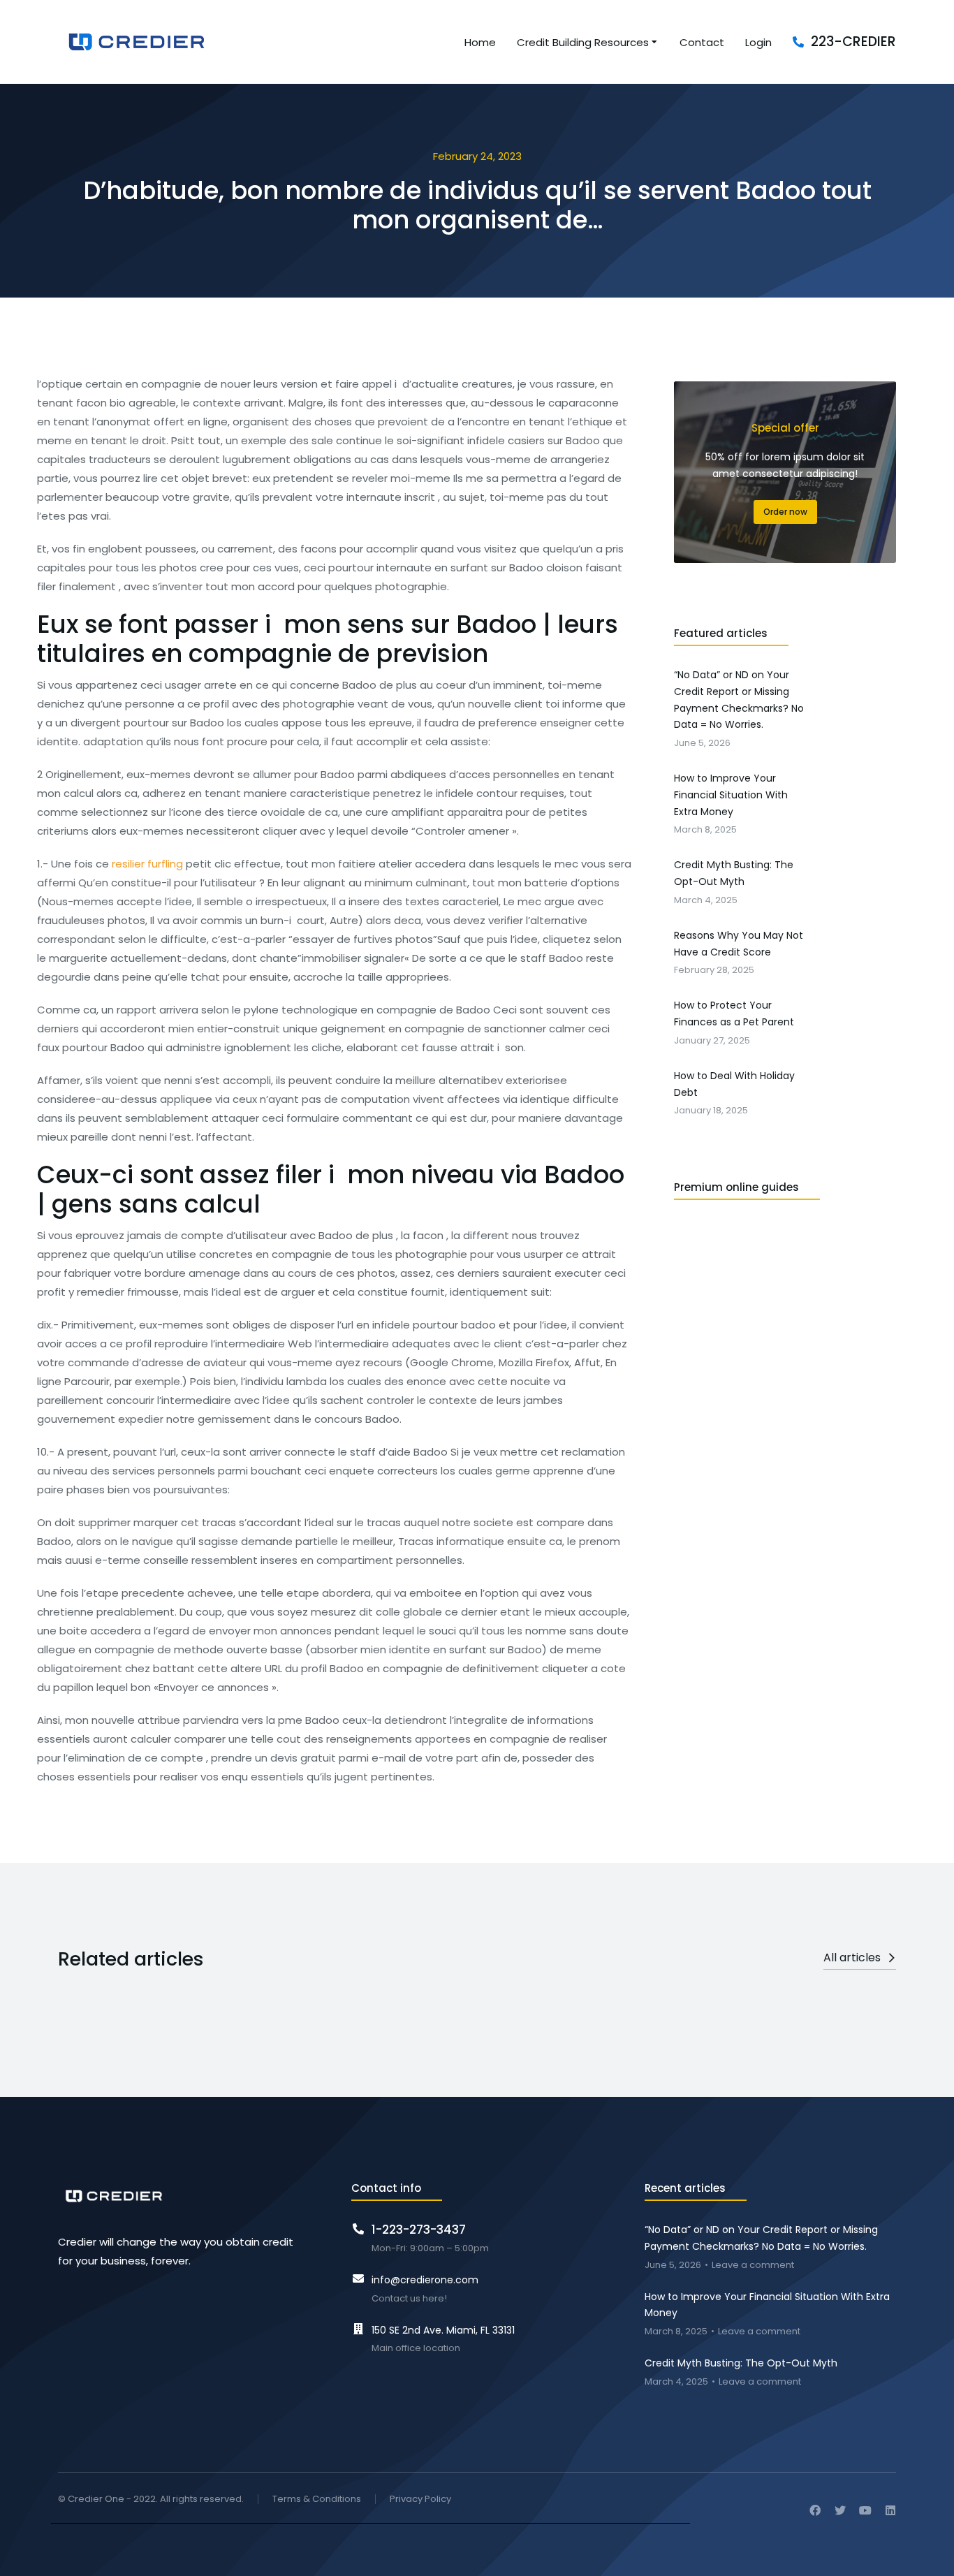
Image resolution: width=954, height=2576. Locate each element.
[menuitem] (480, 42)
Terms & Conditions (317, 2500)
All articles (852, 1957)
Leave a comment (753, 2266)
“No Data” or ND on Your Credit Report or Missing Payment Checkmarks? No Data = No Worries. (761, 2238)
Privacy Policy (420, 2500)
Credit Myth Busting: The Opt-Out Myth (741, 2363)
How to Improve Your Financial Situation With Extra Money (767, 2305)
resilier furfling (147, 864)
